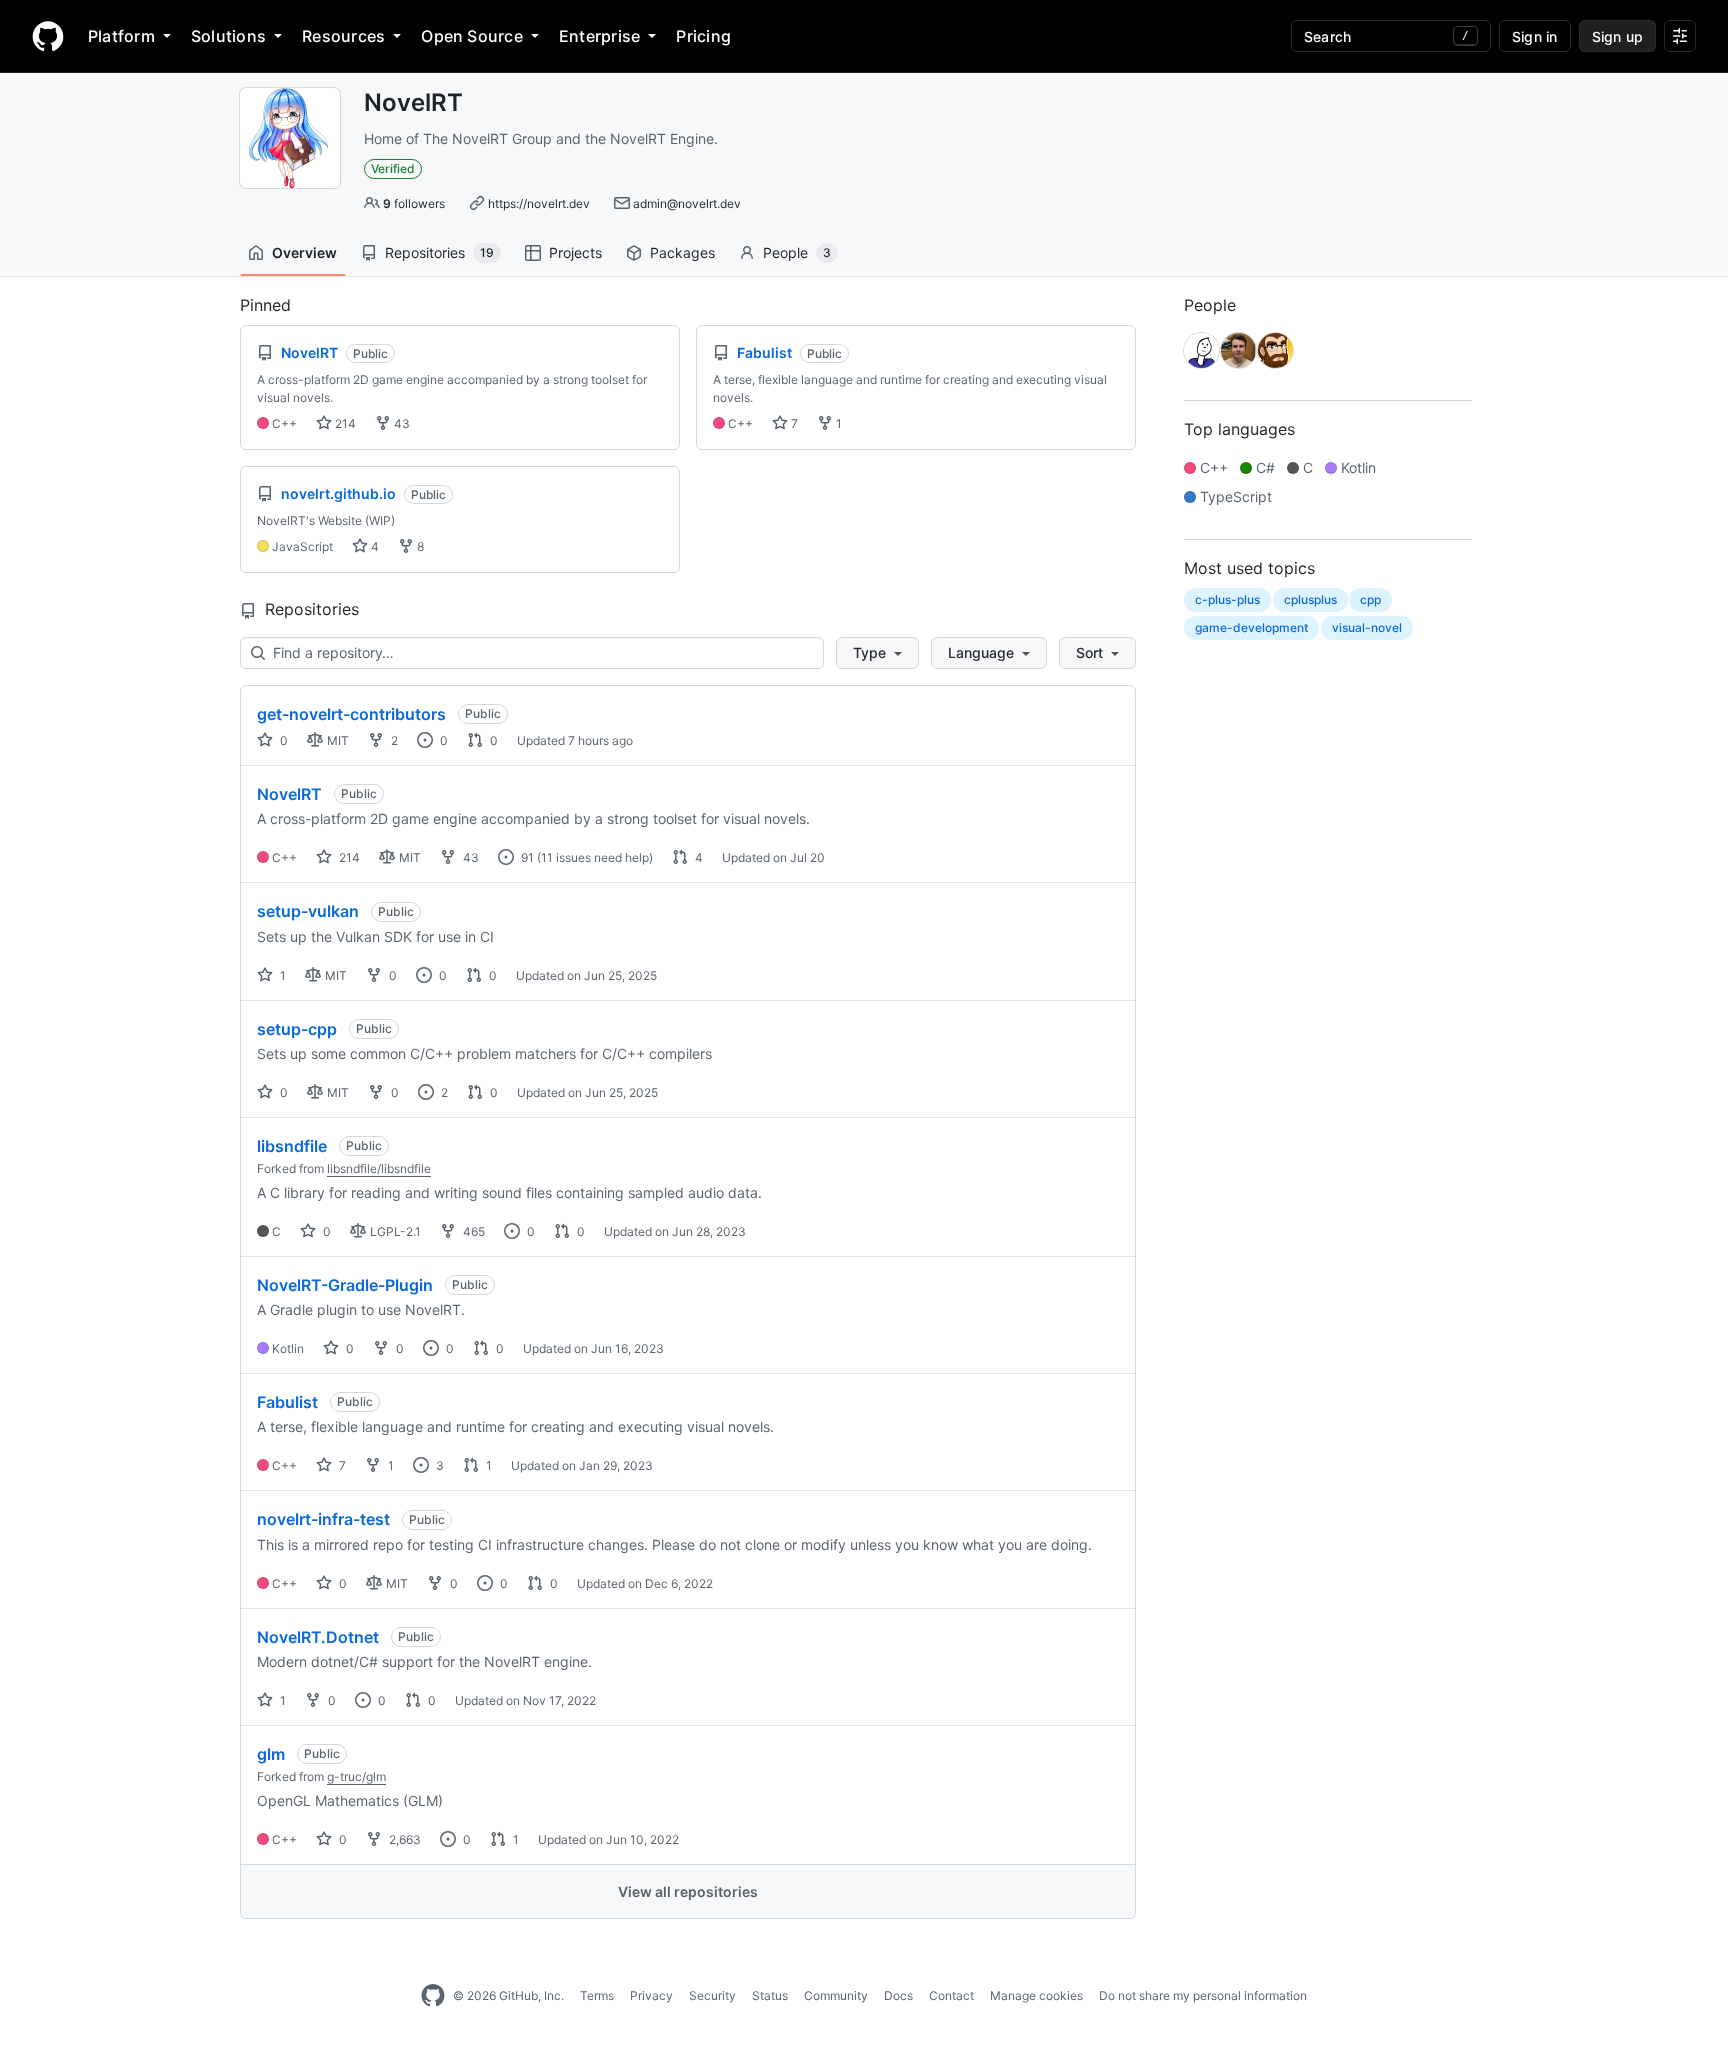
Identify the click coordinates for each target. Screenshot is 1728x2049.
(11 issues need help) (595, 857)
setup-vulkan (308, 911)
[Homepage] (48, 36)
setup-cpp (297, 1029)
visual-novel (1367, 627)
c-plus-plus (1227, 599)
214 (344, 423)
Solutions (228, 36)
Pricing (703, 36)
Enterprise (599, 36)
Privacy (651, 1995)
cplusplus (1310, 599)
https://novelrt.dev (539, 203)
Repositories (439, 252)
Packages (682, 252)
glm (271, 1754)
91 (526, 857)
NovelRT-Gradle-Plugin (345, 1285)
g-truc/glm (356, 1776)
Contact (951, 1995)
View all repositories (688, 1891)
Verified (393, 168)
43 (400, 423)
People (797, 252)
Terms (597, 1995)
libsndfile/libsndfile (379, 1168)
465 (472, 1231)
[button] (877, 653)
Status (770, 1995)
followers (414, 203)
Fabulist (287, 1402)
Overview (304, 252)
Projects (575, 252)
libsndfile (292, 1146)
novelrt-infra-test (323, 1519)
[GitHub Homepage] (433, 1996)
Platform (121, 36)
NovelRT (289, 794)
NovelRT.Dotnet (318, 1637)
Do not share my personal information (1203, 1995)
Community (836, 1995)
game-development (1251, 627)
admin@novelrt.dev (687, 203)
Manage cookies (1036, 1995)
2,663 (403, 1839)
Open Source (472, 36)
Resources (343, 36)
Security (712, 1995)
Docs (898, 1995)
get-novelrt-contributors (351, 714)
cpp (1370, 599)
